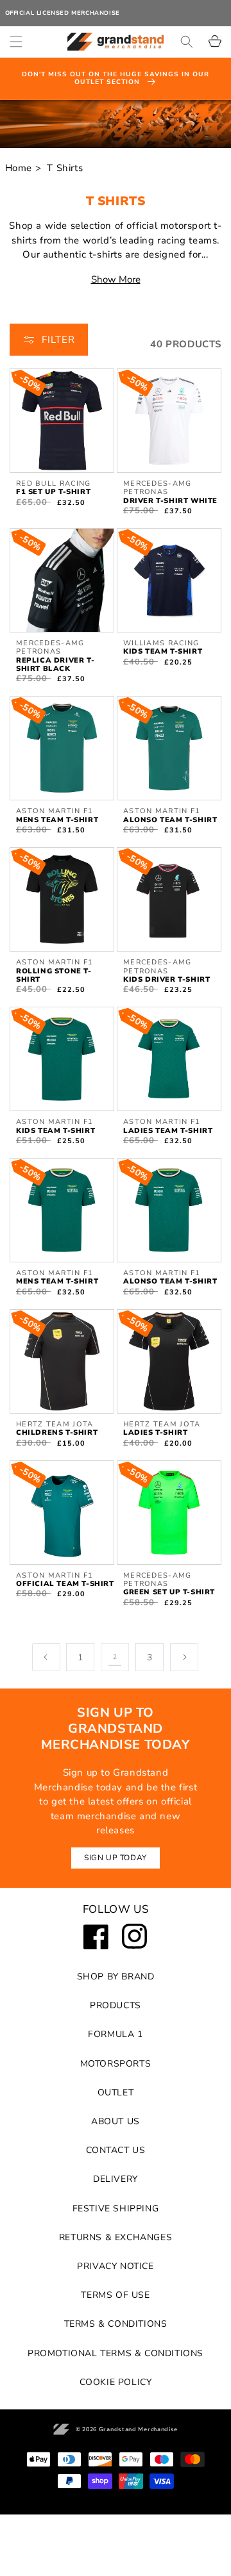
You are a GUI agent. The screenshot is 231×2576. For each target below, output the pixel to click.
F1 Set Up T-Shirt (53, 492)
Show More (116, 279)
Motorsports (116, 2064)
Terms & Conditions (116, 2324)
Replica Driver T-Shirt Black (55, 665)
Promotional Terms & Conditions (116, 2353)
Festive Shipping (116, 2209)
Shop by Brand (116, 1977)
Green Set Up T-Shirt (169, 1592)
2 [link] (115, 1657)
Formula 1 (115, 2034)
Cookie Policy (116, 2382)
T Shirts (65, 168)
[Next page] (184, 1657)
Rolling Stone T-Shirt (54, 975)
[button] (16, 42)
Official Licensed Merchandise (63, 13)
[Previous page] (46, 1657)
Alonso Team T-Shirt (170, 820)
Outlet (116, 2093)
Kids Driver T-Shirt (167, 979)
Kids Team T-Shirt (163, 651)
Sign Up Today (116, 1858)
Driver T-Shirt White (170, 501)
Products (116, 2005)
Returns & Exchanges (116, 2237)
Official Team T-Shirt (65, 1584)
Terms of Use (115, 2295)
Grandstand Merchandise (138, 2429)
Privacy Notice (115, 2266)
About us (116, 2121)
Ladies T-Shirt (155, 1432)
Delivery (116, 2179)
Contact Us (116, 2150)
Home (19, 168)
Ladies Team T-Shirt (168, 1131)
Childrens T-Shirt (57, 1432)
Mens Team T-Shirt (57, 820)
